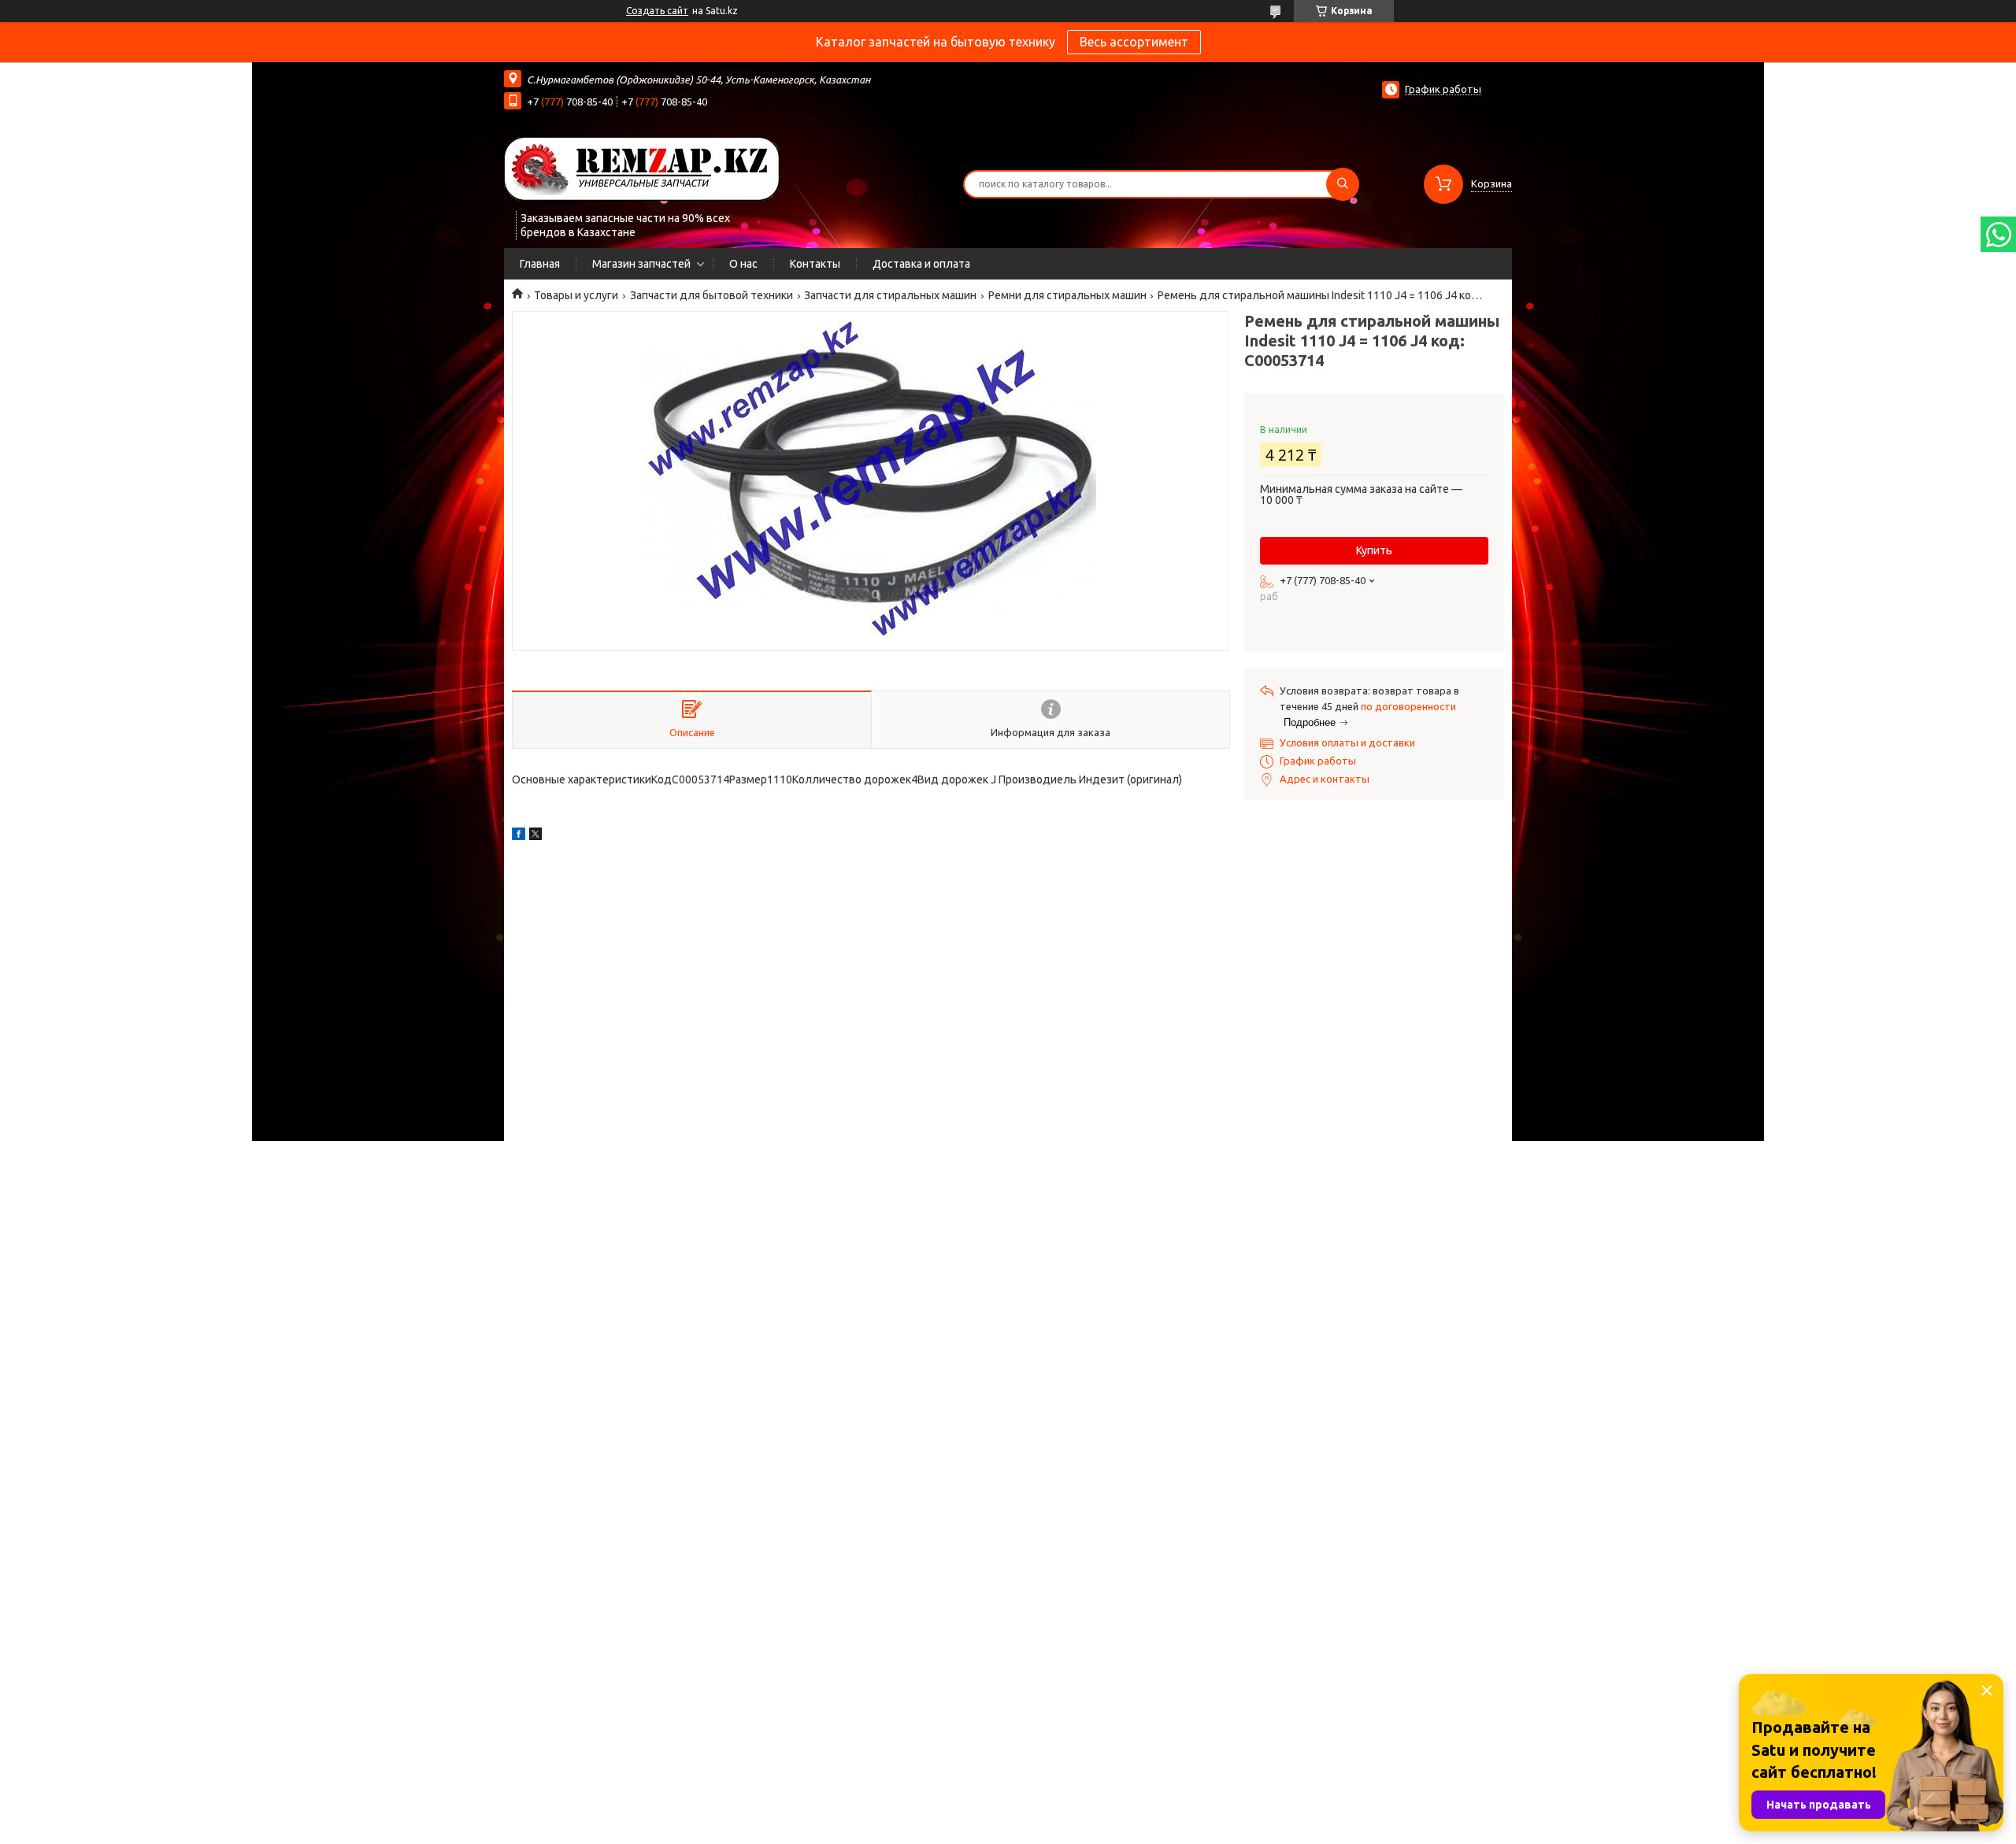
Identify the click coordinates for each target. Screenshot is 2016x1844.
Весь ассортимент (1134, 42)
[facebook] (519, 836)
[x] (535, 836)
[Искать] (1343, 184)
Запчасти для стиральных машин (890, 295)
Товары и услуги (576, 295)
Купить (1374, 550)
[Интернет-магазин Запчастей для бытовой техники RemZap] (642, 168)
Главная (540, 264)
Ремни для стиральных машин (1067, 295)
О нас (743, 264)
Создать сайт (657, 11)
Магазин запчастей (641, 264)
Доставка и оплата (921, 264)
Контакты (815, 264)
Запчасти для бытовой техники (712, 295)
